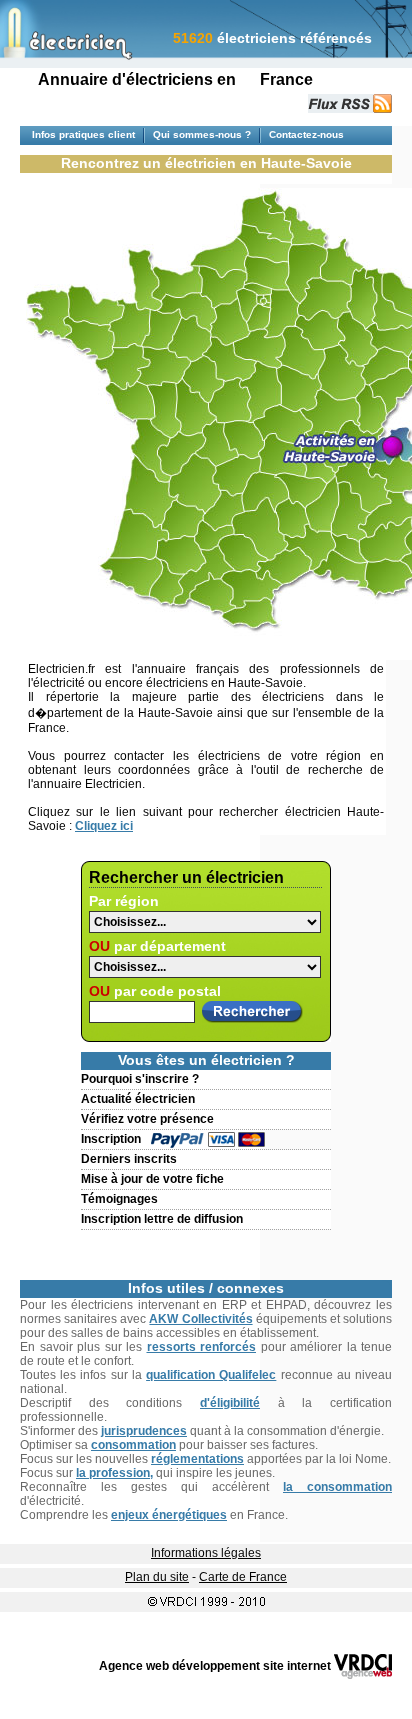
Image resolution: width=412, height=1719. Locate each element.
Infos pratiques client (83, 134)
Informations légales (206, 1553)
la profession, (114, 1473)
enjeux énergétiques (169, 1515)
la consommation (337, 1487)
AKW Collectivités (200, 1319)
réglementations (197, 1459)
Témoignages (119, 1199)
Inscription (111, 1139)
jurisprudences (144, 1431)
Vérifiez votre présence (147, 1119)
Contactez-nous (306, 134)
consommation (133, 1445)
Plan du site (157, 1577)
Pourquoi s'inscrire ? (140, 1079)
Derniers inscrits (129, 1159)
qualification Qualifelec (211, 1375)
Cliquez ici (104, 826)
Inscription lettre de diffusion (162, 1219)
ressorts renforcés (202, 1347)
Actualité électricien (138, 1099)
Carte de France (243, 1577)
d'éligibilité (230, 1403)
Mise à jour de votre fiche (152, 1179)
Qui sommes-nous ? (202, 134)
